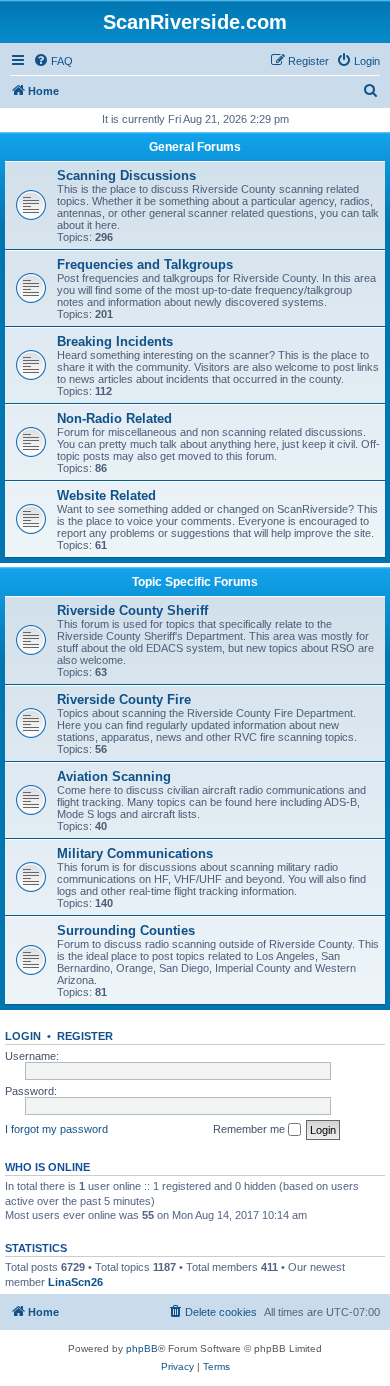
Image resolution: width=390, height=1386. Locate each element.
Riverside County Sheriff (132, 610)
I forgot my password (56, 1129)
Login (23, 1036)
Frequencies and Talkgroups (145, 264)
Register (85, 1036)
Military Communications (135, 853)
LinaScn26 (75, 1282)
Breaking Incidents (115, 341)
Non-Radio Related (114, 418)
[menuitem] (53, 61)
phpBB (142, 1348)
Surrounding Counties (126, 930)
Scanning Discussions (126, 175)
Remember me (250, 1129)
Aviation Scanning (114, 776)
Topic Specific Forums (195, 582)
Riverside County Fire (124, 699)
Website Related (106, 495)
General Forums (195, 147)
